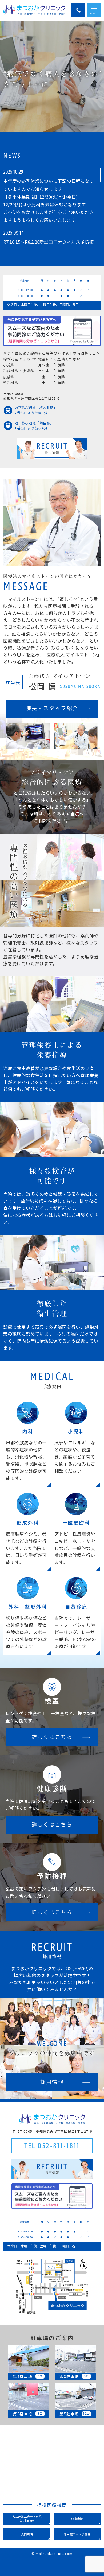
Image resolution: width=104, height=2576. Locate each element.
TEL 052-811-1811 (52, 2146)
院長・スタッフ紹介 (52, 708)
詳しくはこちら (52, 1737)
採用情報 (52, 2082)
